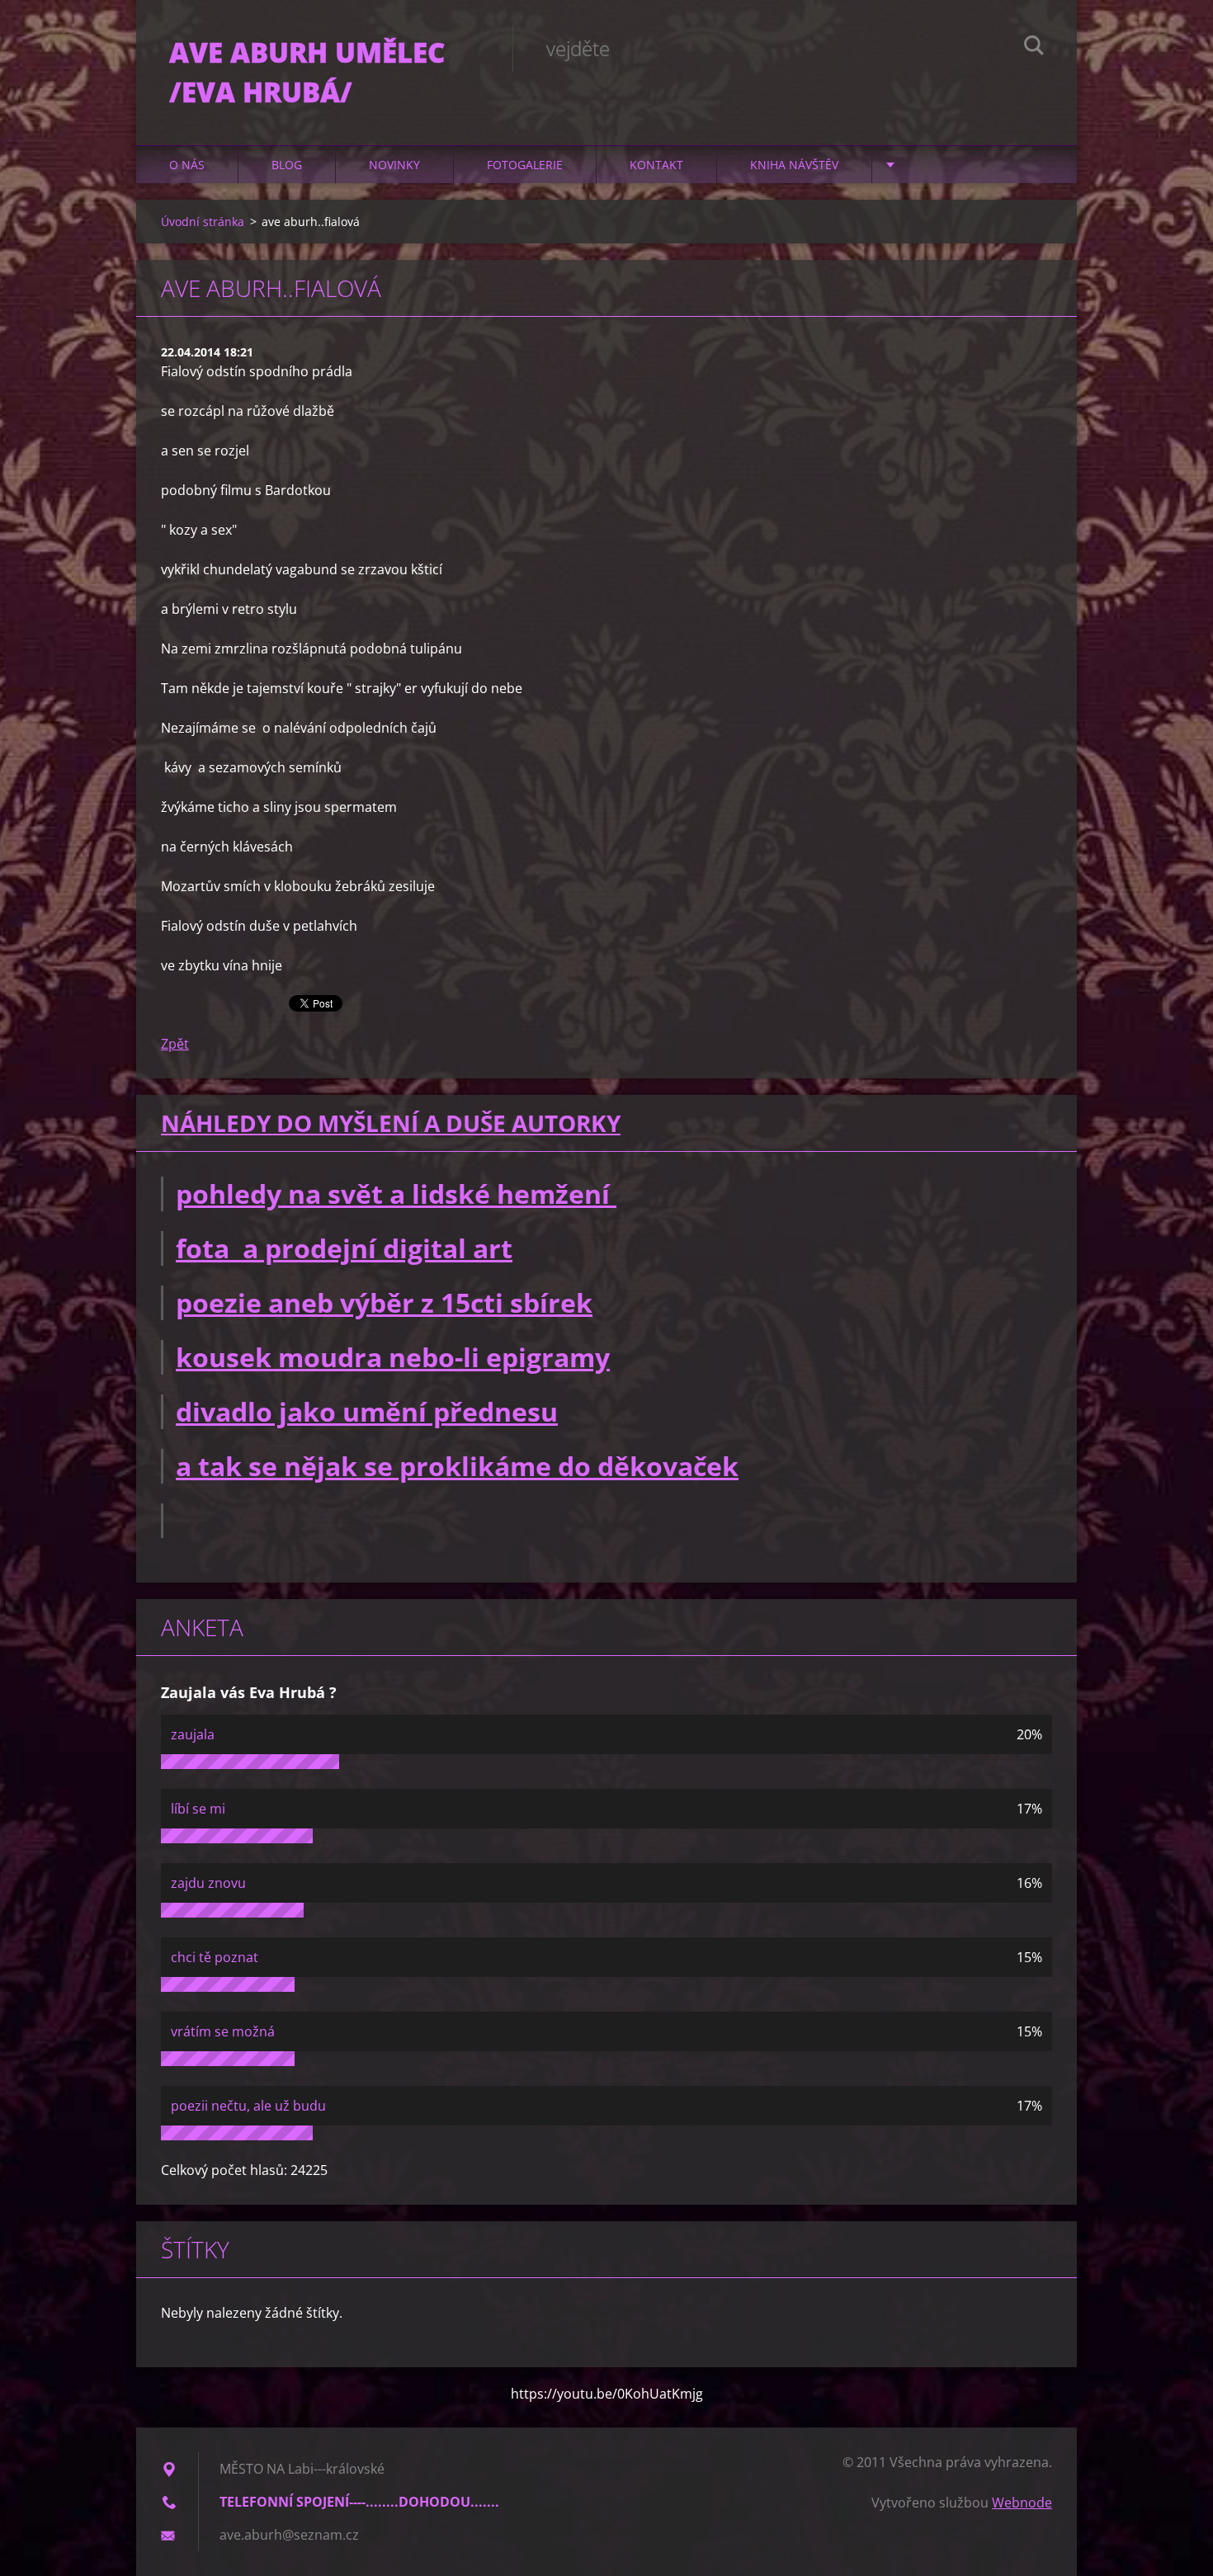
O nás (187, 165)
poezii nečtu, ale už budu (248, 2106)
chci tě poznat (215, 1957)
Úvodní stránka (203, 222)
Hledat (1034, 48)
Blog (287, 165)
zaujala (193, 1734)
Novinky (394, 165)
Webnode (1022, 2503)
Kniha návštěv (794, 165)
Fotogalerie (525, 165)
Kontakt (656, 165)
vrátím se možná (223, 2031)
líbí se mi (198, 1809)
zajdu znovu (208, 1883)
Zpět (175, 1044)
